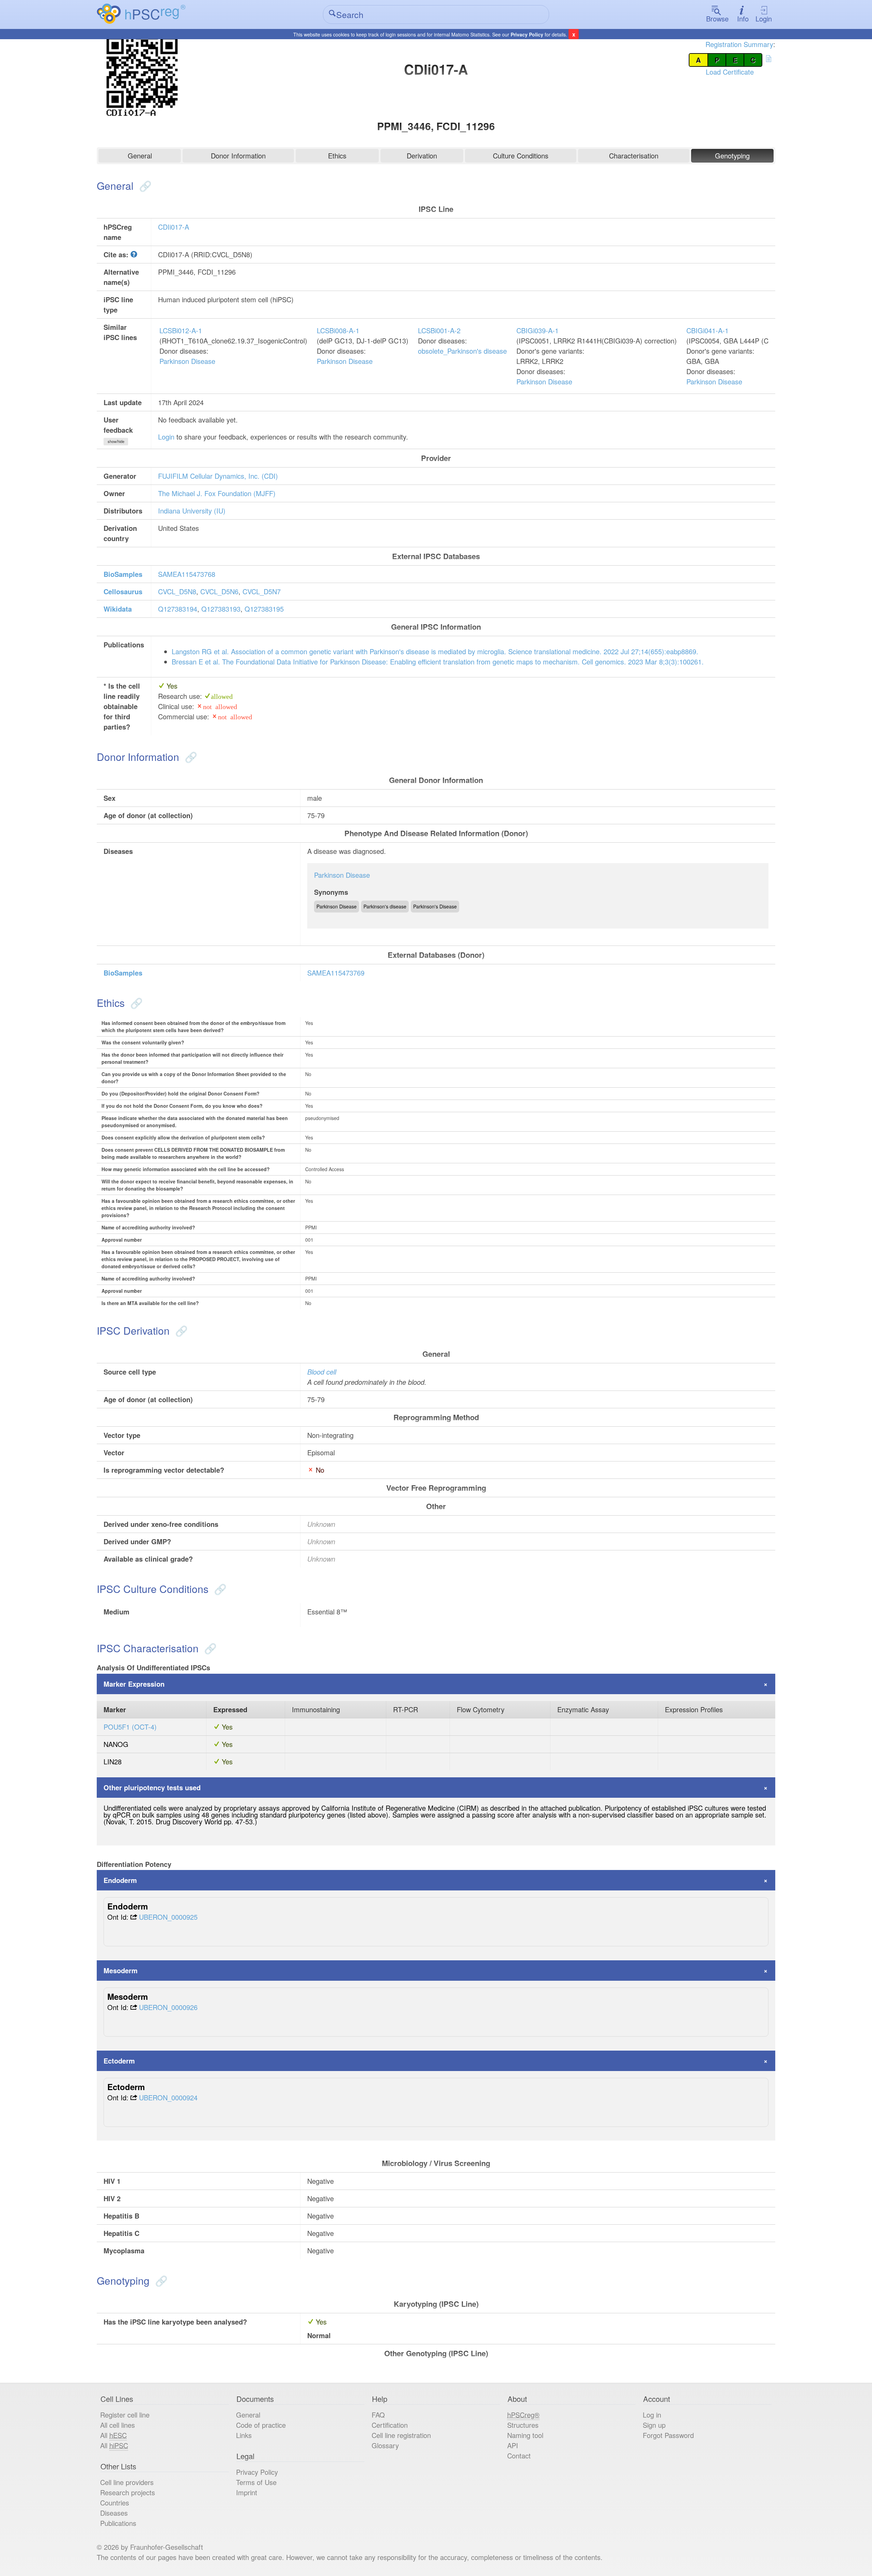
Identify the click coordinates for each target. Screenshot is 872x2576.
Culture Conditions (521, 156)
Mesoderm (121, 1970)
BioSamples (123, 574)
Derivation (422, 156)
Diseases (114, 2513)
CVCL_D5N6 (219, 591)
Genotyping (732, 156)
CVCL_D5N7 (262, 591)
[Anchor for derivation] (180, 1330)
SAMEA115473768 (187, 574)
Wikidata (118, 609)
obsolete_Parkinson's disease (462, 351)
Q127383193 (221, 609)
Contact (519, 2456)
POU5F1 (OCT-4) (130, 1727)
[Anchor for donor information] (190, 757)
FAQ (378, 2415)
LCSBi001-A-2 (439, 330)
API (513, 2445)
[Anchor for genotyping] (160, 2280)
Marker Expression (134, 1684)
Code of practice (261, 2425)
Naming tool (525, 2435)
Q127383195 (264, 609)
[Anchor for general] (144, 186)
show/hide (116, 441)
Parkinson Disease (187, 361)
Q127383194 (178, 609)
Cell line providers (127, 2482)
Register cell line (125, 2415)
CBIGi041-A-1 (707, 330)
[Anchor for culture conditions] (219, 1589)
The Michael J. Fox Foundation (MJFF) (217, 493)
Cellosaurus (123, 591)
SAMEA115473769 (336, 973)
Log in (652, 2415)
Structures (523, 2425)
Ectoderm (119, 2061)
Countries (115, 2503)
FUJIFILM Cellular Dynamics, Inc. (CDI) (218, 476)
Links (244, 2435)
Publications (118, 2523)
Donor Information (238, 156)
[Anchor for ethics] (135, 1003)
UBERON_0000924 (168, 2097)
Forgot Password (668, 2435)
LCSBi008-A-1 (338, 330)
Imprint (247, 2492)
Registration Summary (739, 44)
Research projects (128, 2492)
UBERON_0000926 (168, 2007)
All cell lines (118, 2425)
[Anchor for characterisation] (209, 1648)
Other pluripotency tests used (152, 1787)
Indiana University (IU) (192, 511)
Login (764, 19)
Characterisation (634, 156)
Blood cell (322, 1372)
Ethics (337, 156)
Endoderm (120, 1880)
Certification (390, 2425)
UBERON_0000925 (168, 1917)
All (113, 2435)
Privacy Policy (527, 34)
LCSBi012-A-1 (181, 330)
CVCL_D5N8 (177, 591)
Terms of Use (256, 2482)
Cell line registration (401, 2435)
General (140, 156)
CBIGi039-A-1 (538, 330)
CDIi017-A (174, 227)
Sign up (654, 2425)
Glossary (385, 2445)
